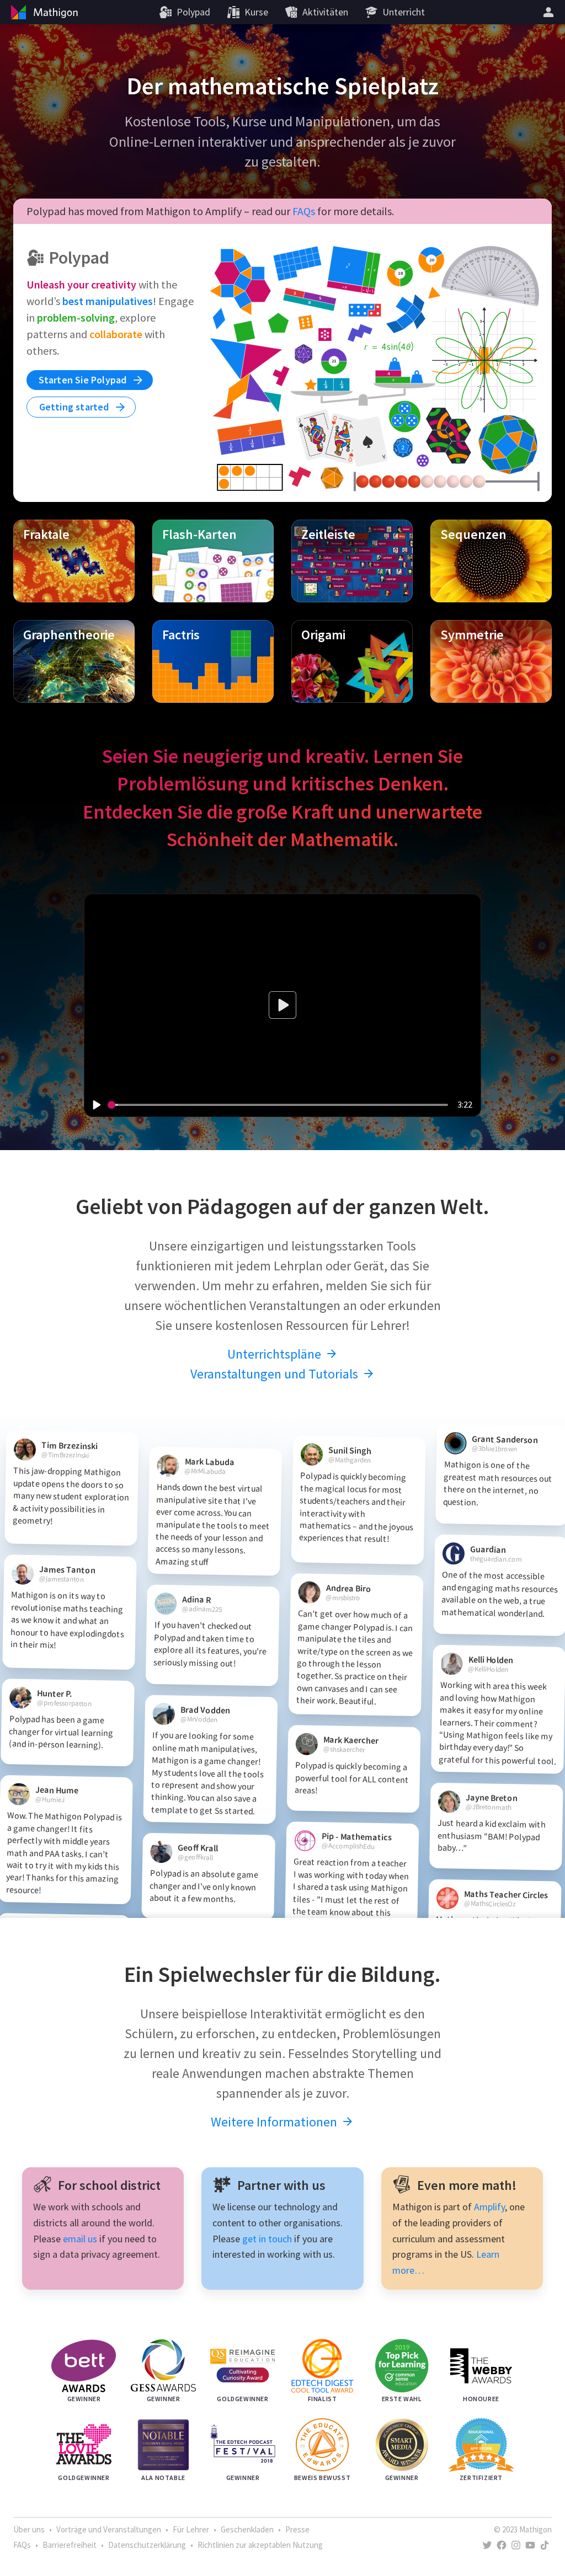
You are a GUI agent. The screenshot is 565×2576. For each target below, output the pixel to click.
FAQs (304, 211)
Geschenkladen (247, 2529)
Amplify (489, 2207)
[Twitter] (487, 2545)
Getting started (75, 407)
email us (80, 2239)
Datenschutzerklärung (147, 2545)
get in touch (267, 2239)
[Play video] (96, 1105)
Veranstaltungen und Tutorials (276, 1374)
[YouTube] (530, 2545)
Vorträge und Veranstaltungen (109, 2529)
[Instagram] (516, 2545)
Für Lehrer (191, 2529)
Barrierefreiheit (70, 2545)
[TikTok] (545, 2545)
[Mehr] (550, 12)
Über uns (29, 2529)
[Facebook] (502, 2545)
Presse (297, 2529)
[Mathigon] (43, 12)
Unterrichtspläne (276, 1354)
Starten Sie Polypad (84, 380)
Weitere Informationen (275, 2122)
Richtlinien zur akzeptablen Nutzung (260, 2545)
